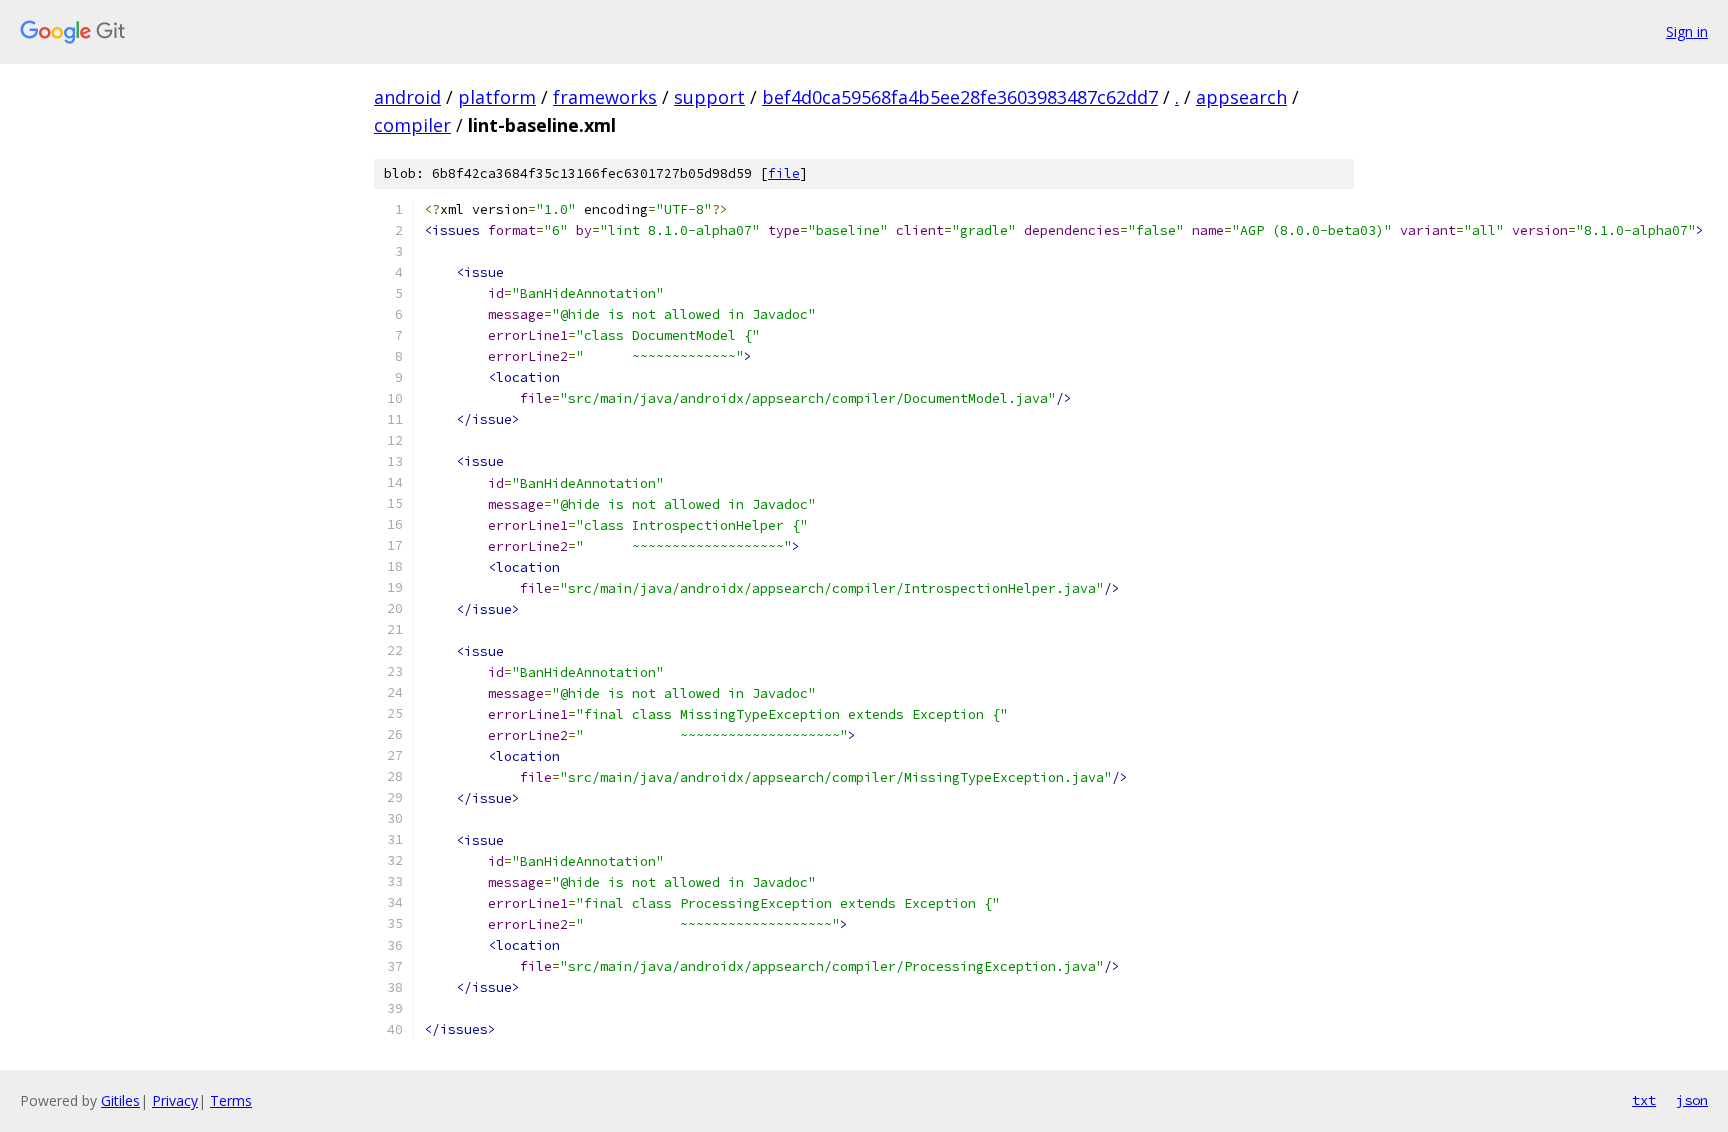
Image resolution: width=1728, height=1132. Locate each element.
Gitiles (120, 1100)
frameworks (605, 97)
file (784, 173)
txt (1644, 1100)
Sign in (1687, 31)
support (709, 97)
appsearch (1241, 97)
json (1692, 1100)
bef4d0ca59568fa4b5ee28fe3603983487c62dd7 (960, 97)
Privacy (175, 1100)
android (407, 97)
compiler (412, 125)
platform (497, 97)
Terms (231, 1100)
